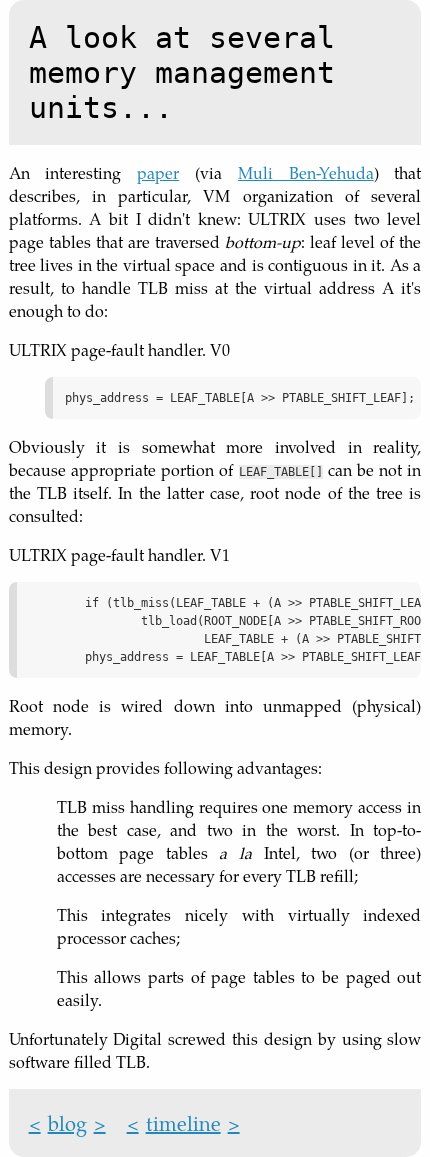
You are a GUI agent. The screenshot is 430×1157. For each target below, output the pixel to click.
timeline (183, 1123)
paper (158, 172)
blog (67, 1123)
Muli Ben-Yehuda (306, 172)
